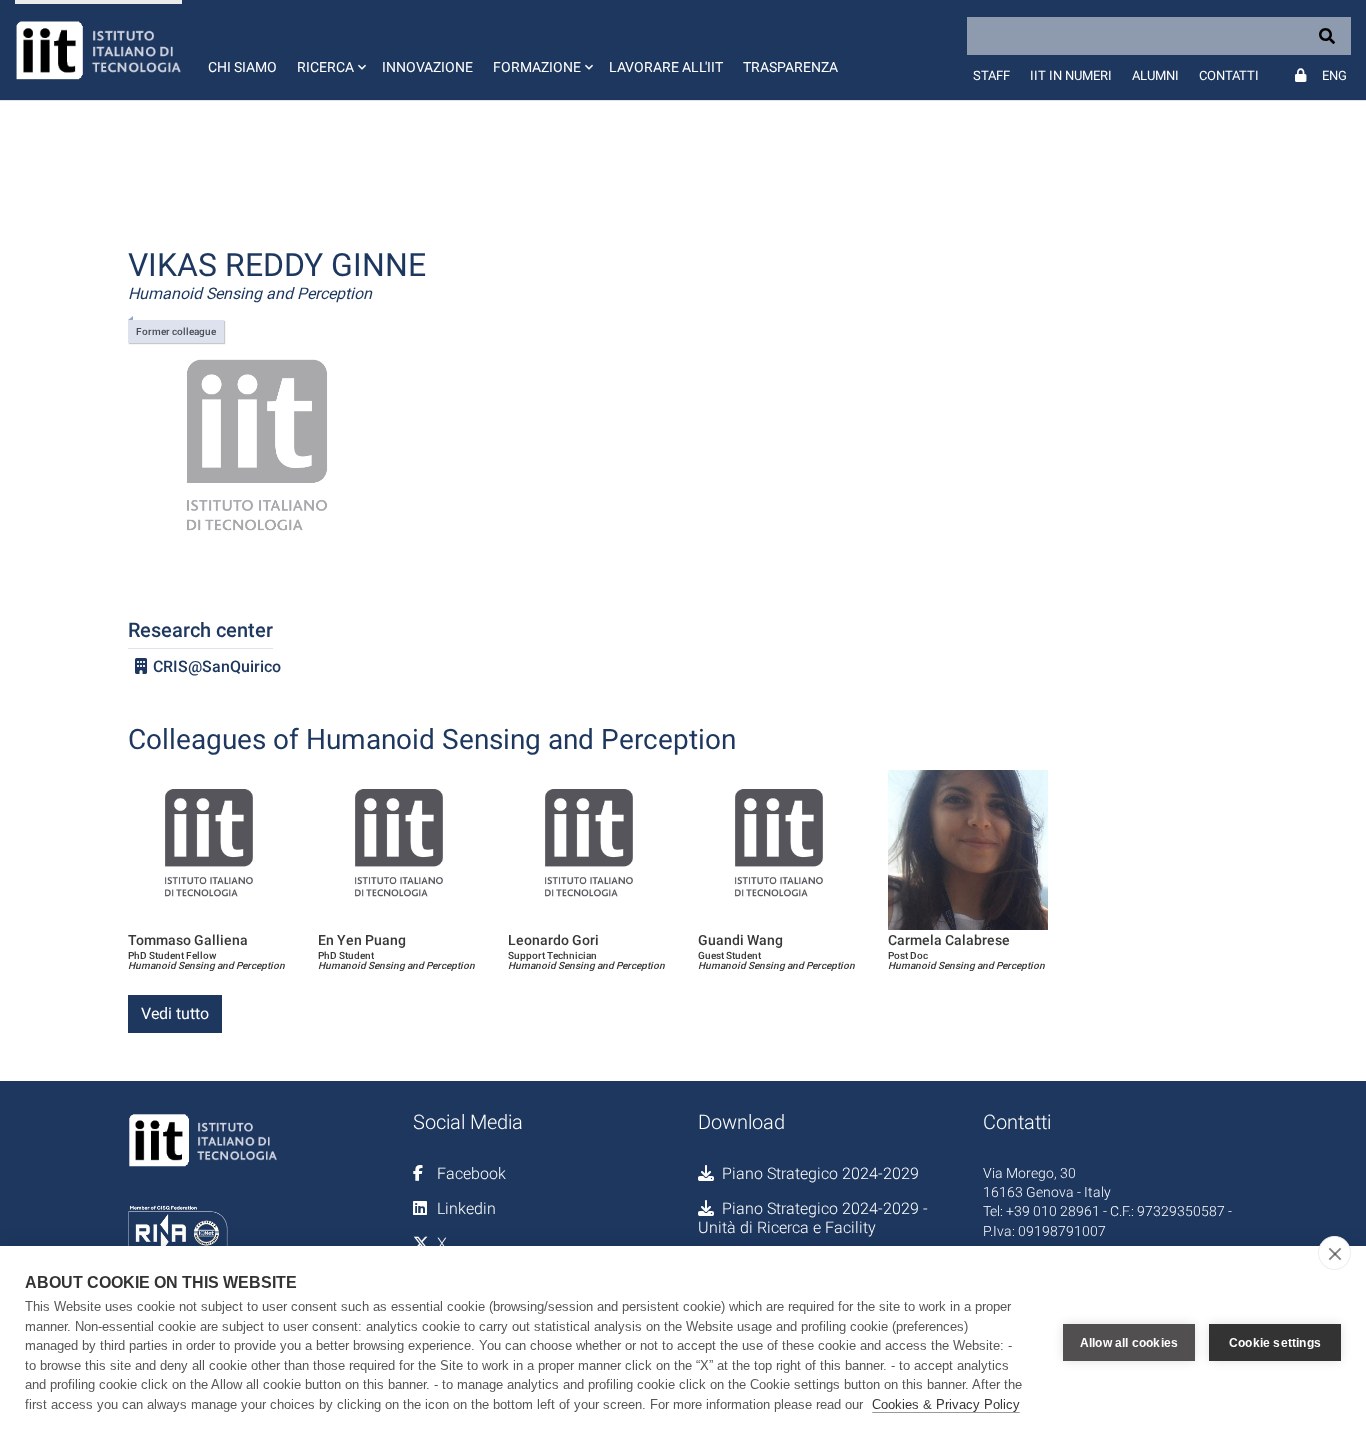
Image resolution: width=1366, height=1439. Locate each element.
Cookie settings (1275, 1343)
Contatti (1229, 75)
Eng (1334, 75)
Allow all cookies (1129, 1343)
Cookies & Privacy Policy (946, 1404)
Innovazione (427, 67)
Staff (991, 75)
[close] (1334, 1253)
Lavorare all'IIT (666, 67)
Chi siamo (242, 67)
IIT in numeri (1071, 75)
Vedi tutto (175, 1013)
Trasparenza (790, 67)
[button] (329, 50)
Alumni (1155, 75)
